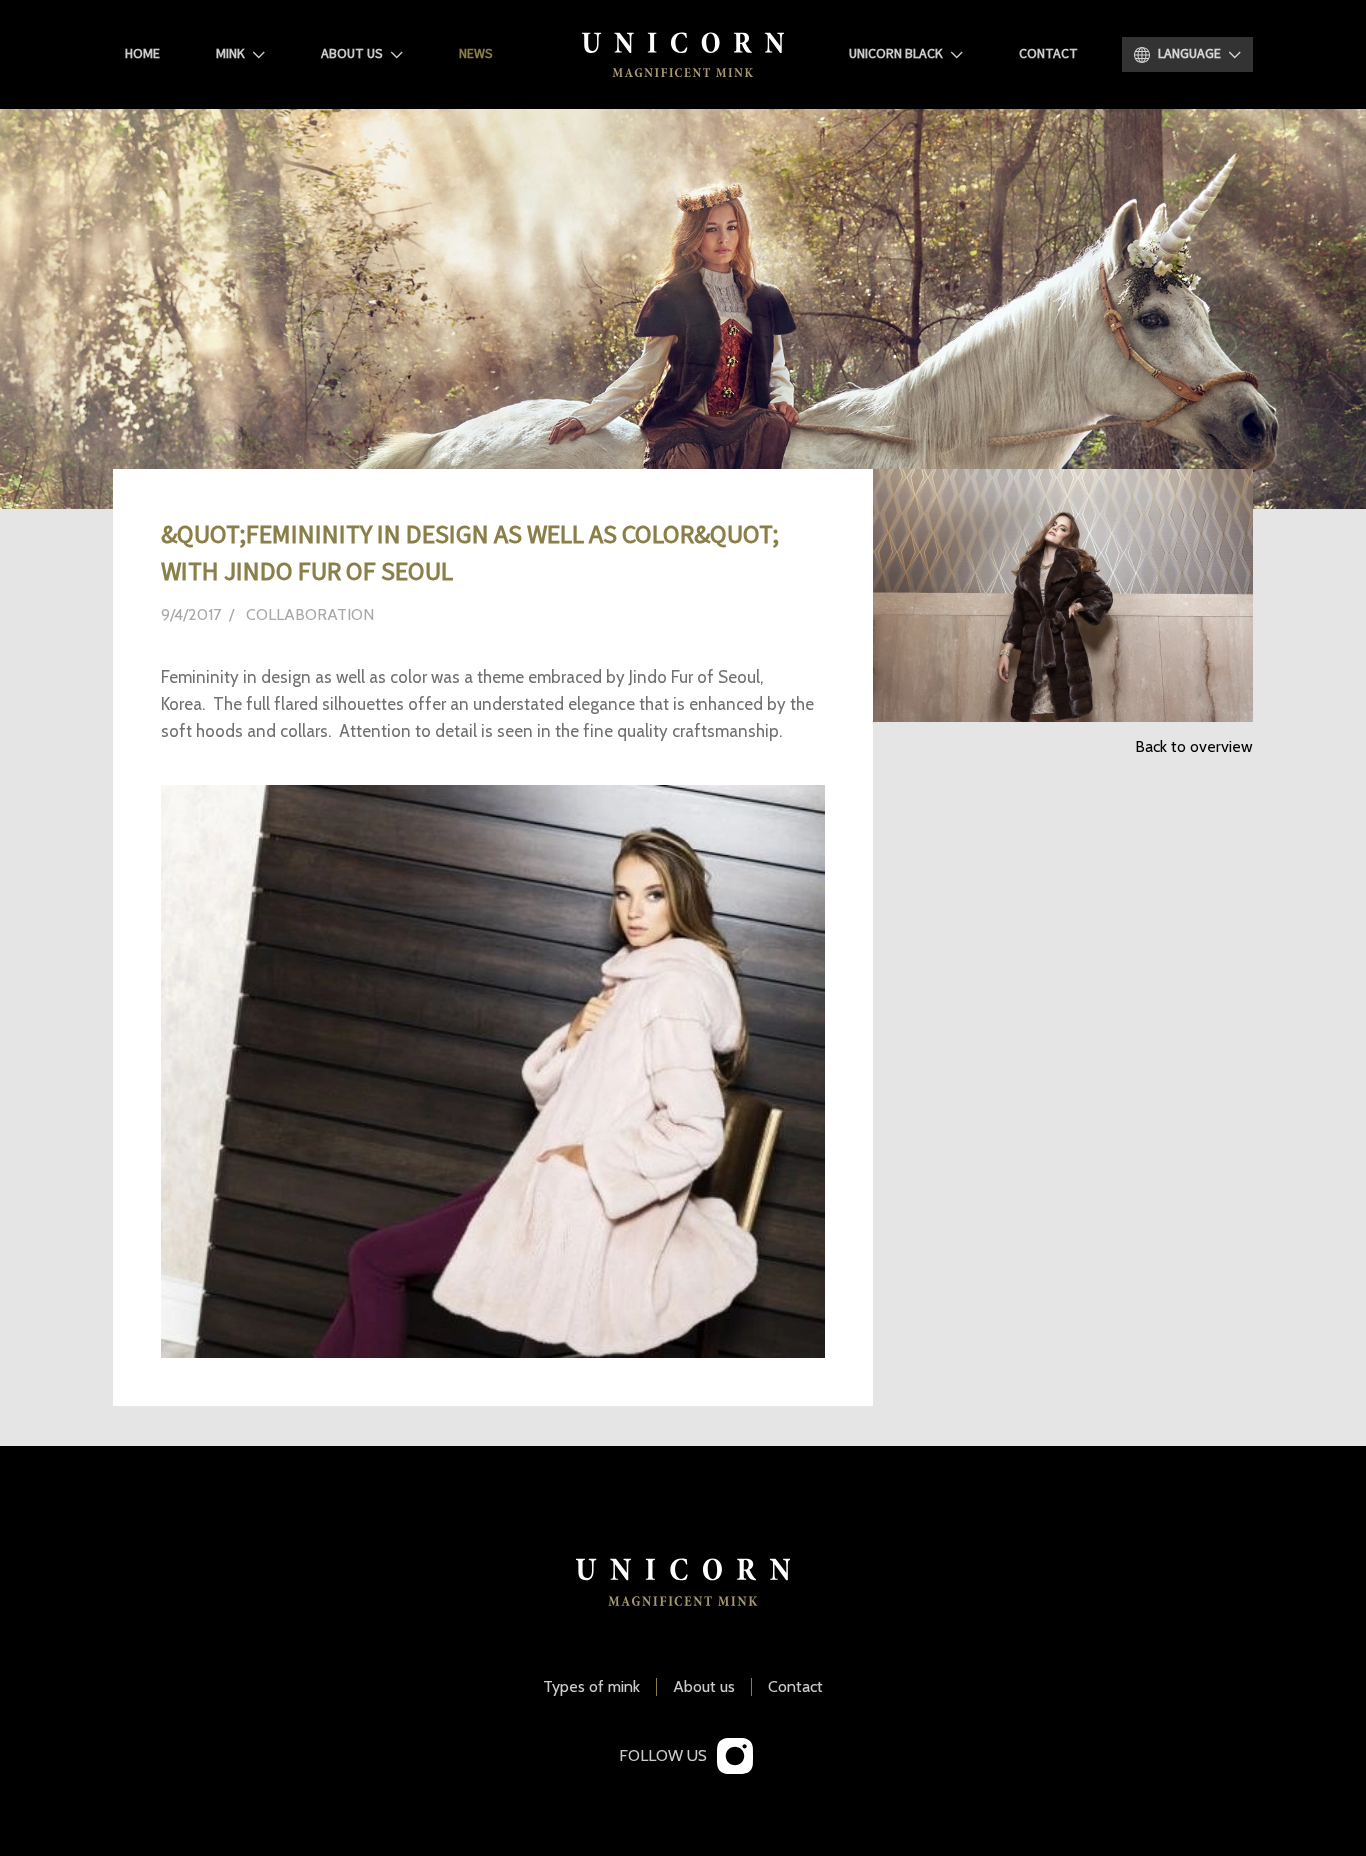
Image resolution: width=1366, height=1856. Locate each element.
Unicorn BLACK (896, 54)
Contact (1048, 54)
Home (142, 54)
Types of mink (591, 1687)
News (476, 54)
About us (352, 54)
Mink (230, 54)
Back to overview (1194, 746)
